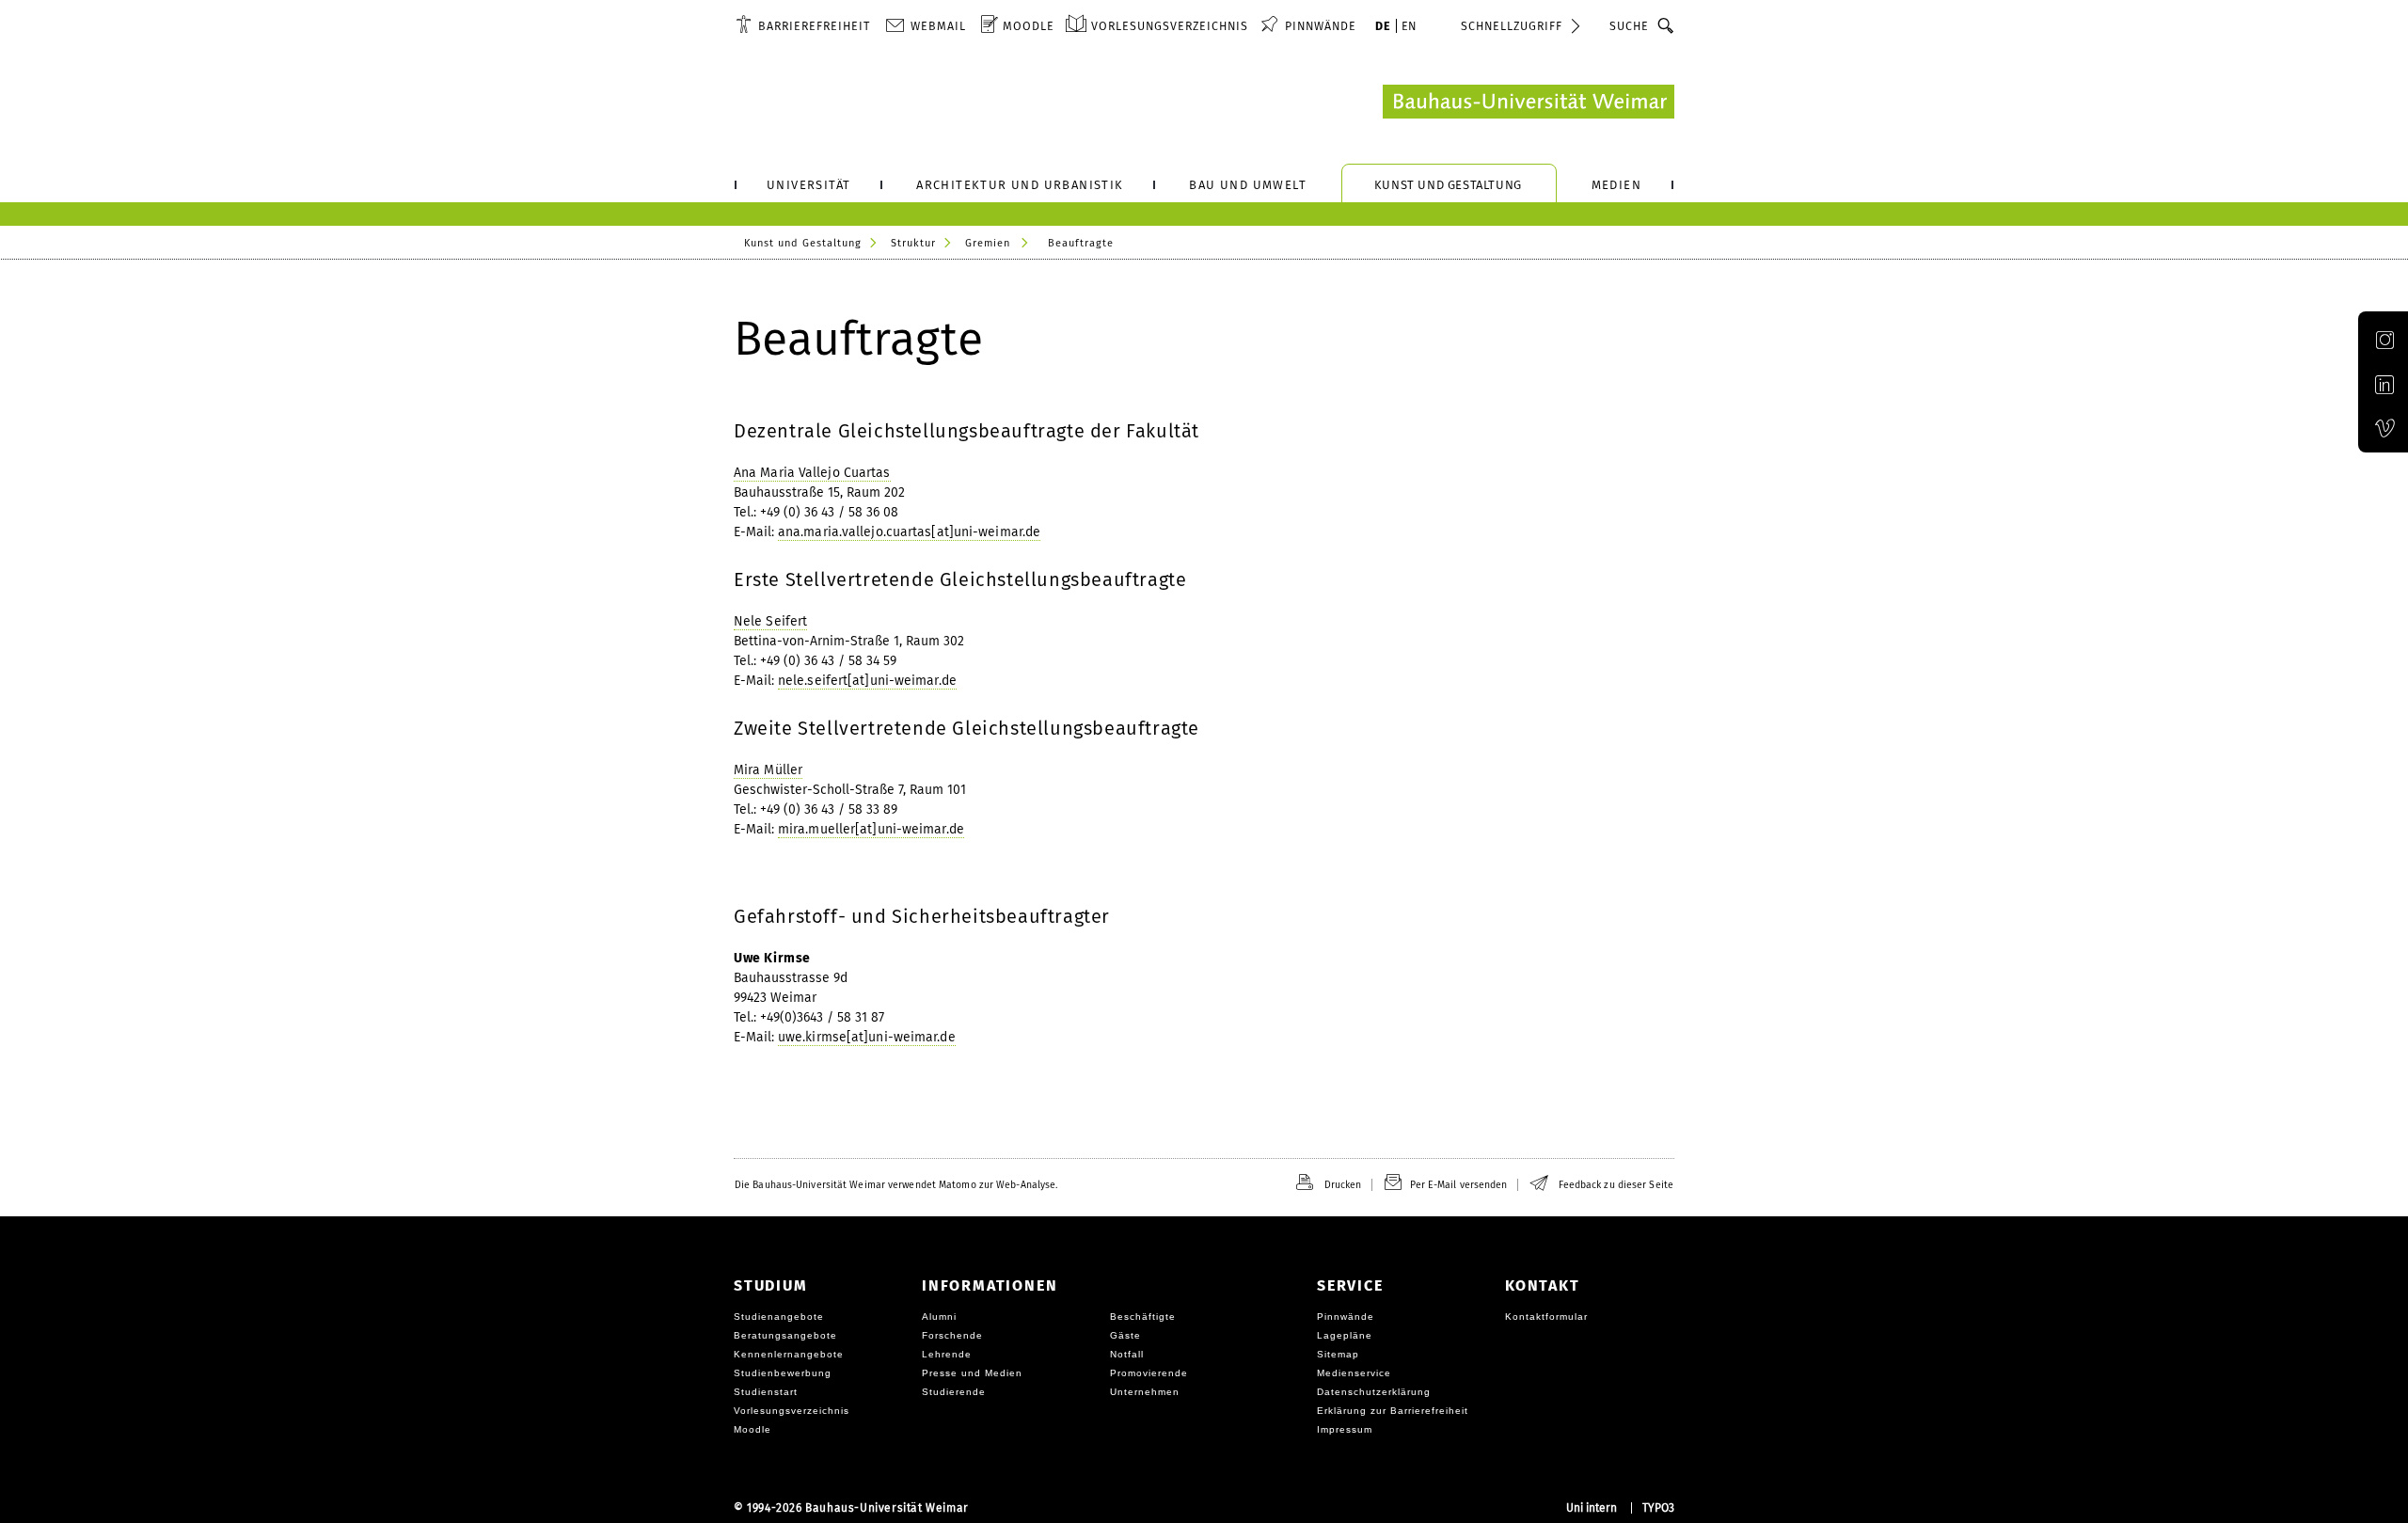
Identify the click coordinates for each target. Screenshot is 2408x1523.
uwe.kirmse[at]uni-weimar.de (867, 1037)
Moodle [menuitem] (1029, 26)
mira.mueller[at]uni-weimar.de (871, 829)
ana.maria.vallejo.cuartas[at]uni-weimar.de (909, 532)
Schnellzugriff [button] (1512, 26)
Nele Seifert (770, 621)
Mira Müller (768, 770)
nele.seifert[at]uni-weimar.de (867, 681)
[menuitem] (803, 25)
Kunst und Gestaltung (803, 243)
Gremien (988, 243)
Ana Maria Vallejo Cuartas (812, 473)
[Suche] (1666, 25)
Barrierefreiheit (814, 26)
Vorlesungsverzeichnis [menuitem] (1170, 26)
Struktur (913, 243)
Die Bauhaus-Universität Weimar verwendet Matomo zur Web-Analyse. (896, 1185)
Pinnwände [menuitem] (1321, 26)
